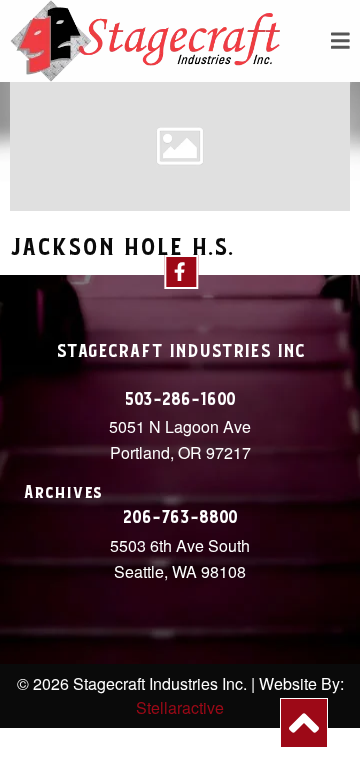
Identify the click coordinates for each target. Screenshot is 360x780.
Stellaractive (180, 707)
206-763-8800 (180, 518)
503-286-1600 (180, 400)
